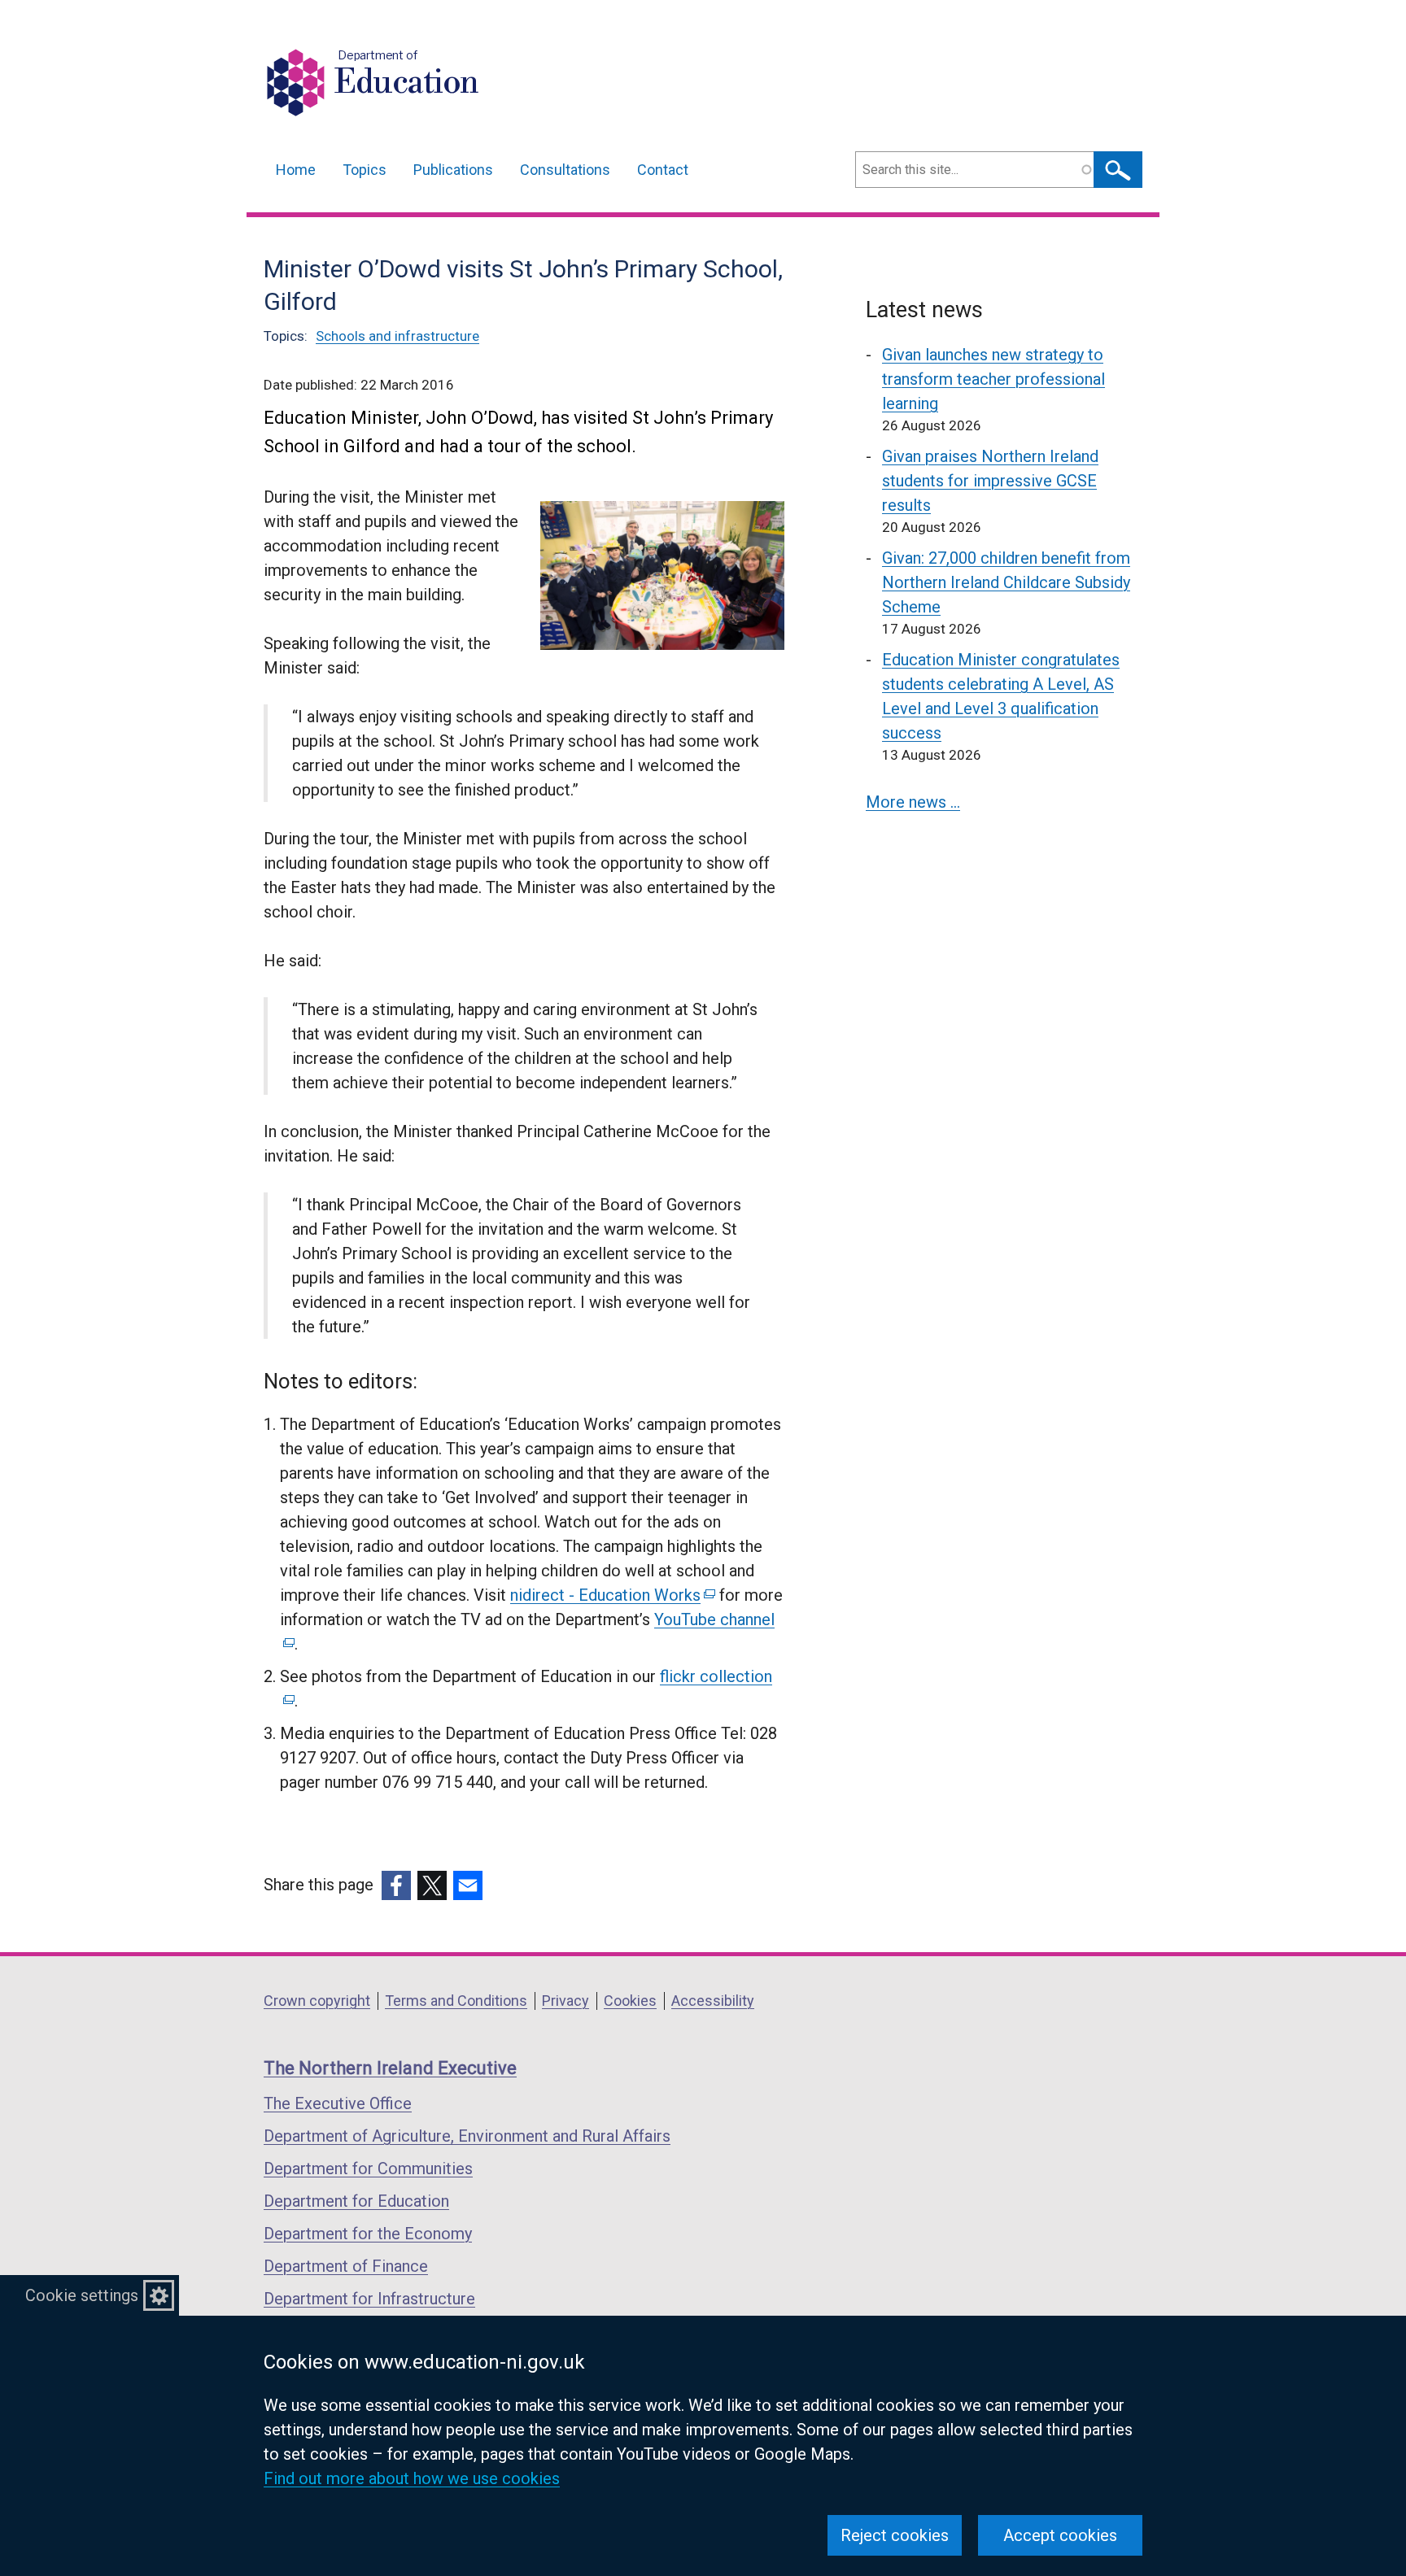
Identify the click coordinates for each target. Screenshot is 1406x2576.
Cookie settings (82, 2295)
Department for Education (356, 2201)
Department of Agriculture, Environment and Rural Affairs (467, 2136)
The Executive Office (338, 2103)
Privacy (565, 2001)
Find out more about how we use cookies (412, 2478)
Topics (365, 170)
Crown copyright (317, 2001)
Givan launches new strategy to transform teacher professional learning (993, 379)
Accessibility (713, 2001)
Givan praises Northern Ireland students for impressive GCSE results (990, 481)
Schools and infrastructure (397, 336)
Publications (453, 170)
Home (296, 170)
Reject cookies (895, 2535)
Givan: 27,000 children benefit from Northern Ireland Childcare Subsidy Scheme (1006, 582)
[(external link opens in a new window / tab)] (396, 1885)
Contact (663, 170)
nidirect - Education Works (611, 1595)
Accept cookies (1060, 2535)
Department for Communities (368, 2168)
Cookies (630, 2001)
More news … (913, 802)
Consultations (565, 170)
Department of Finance (346, 2266)
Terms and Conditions (456, 2001)
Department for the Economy (368, 2234)
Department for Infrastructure (369, 2299)
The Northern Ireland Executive (390, 2068)
